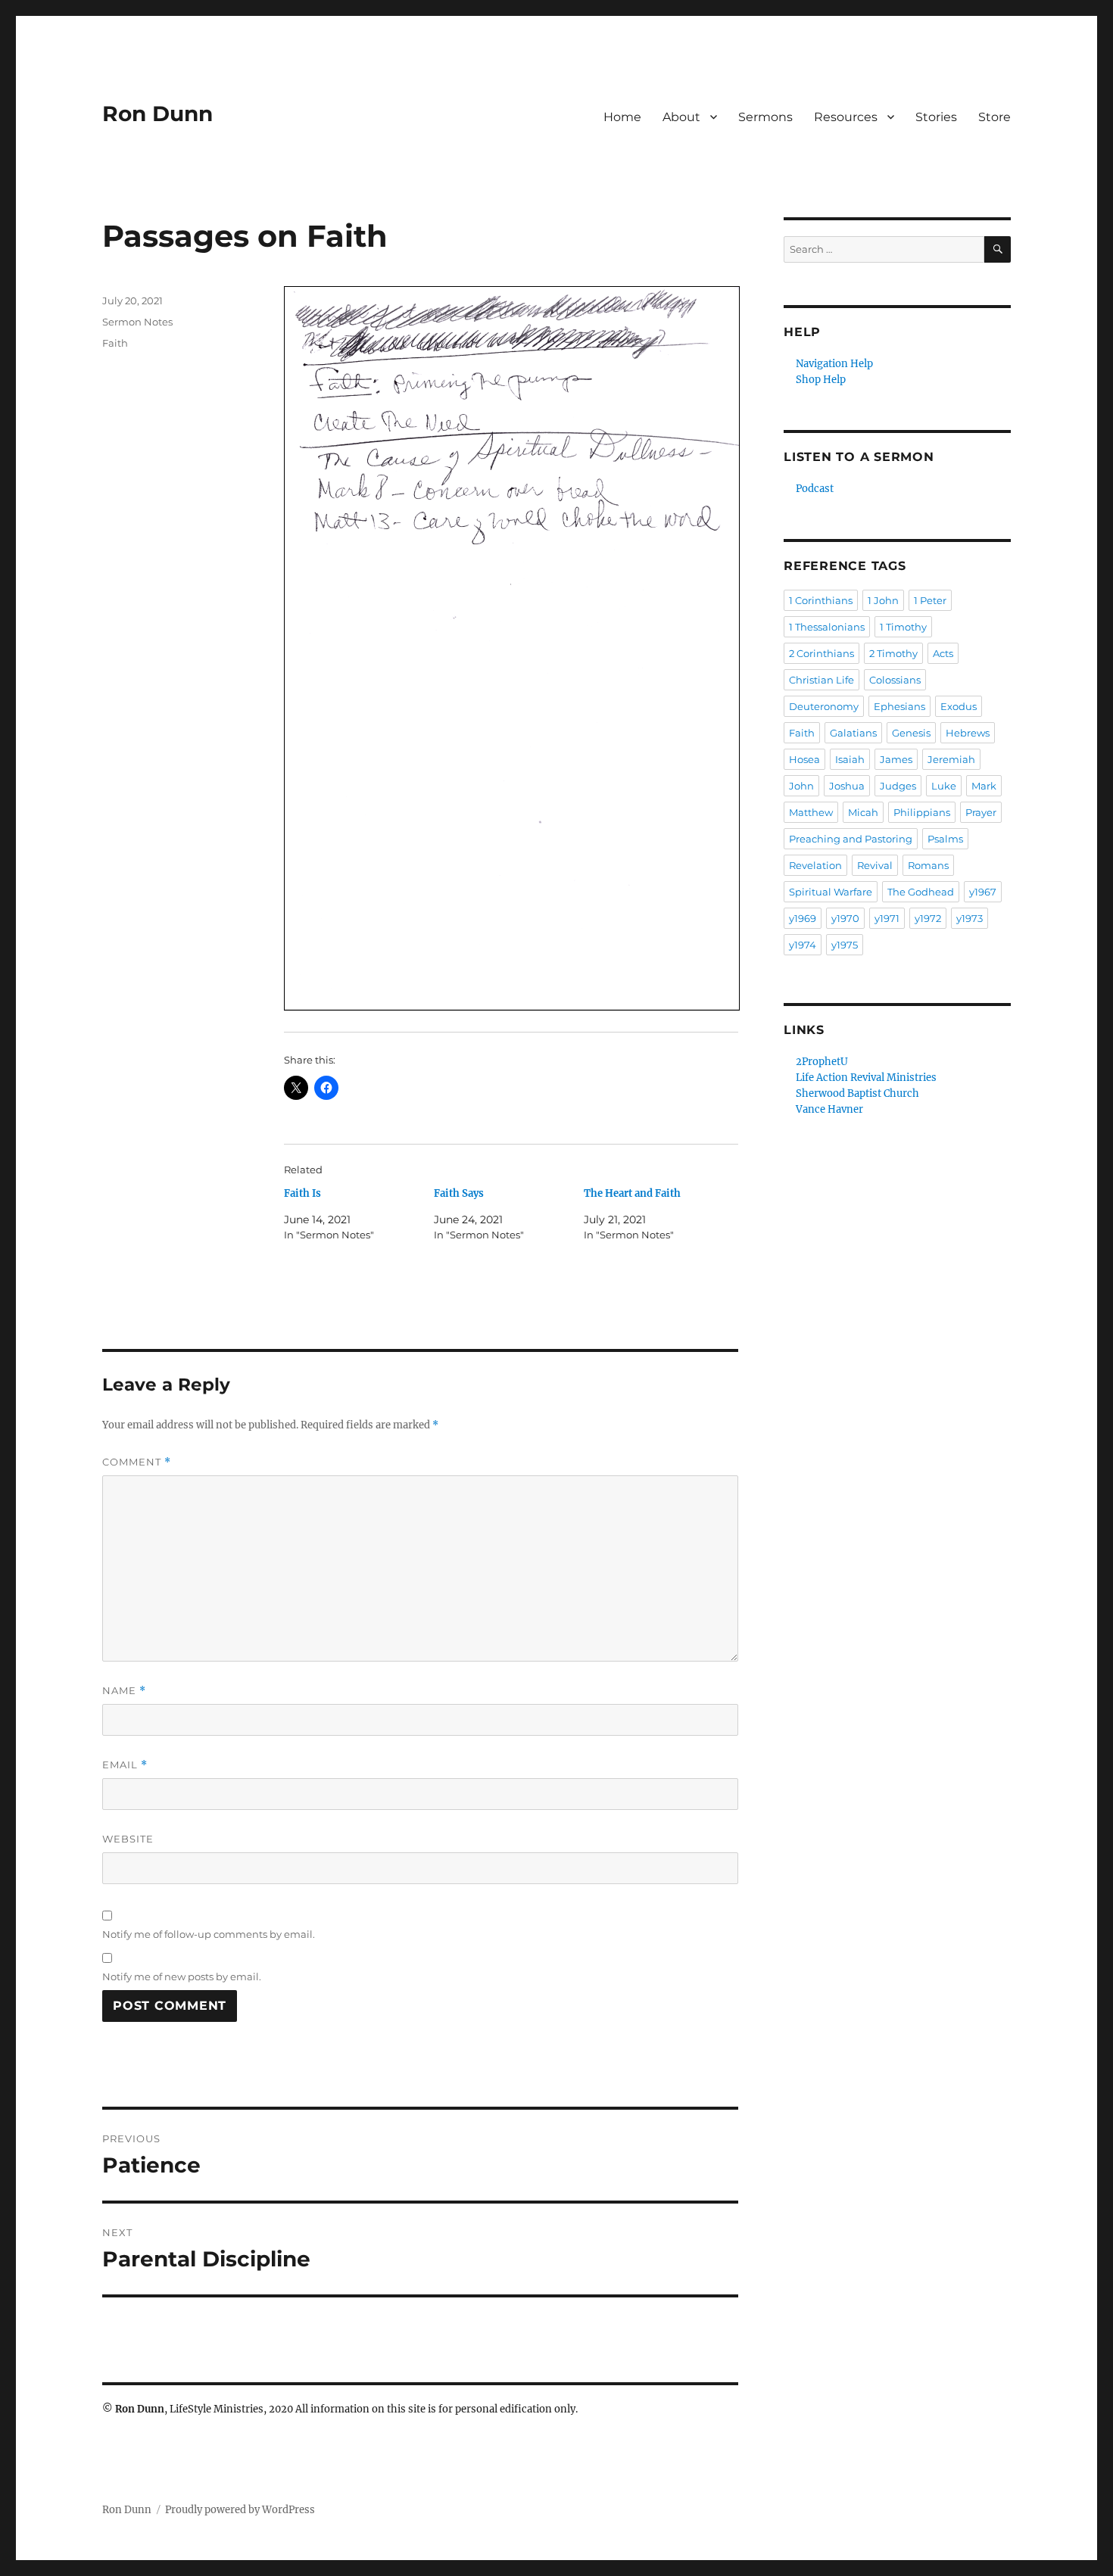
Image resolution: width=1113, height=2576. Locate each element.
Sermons (765, 117)
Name (124, 1691)
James (896, 759)
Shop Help (821, 380)
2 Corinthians (821, 653)
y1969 (803, 918)
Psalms (945, 839)
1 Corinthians (821, 600)
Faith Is (302, 1193)
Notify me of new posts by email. (182, 1976)
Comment (137, 1462)
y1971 (887, 918)
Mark (984, 786)
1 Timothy (903, 627)
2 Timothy (893, 653)
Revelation (815, 865)
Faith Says (459, 1193)
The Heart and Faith (632, 1193)
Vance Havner (829, 1109)
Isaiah (850, 759)
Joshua (847, 786)
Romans (928, 865)
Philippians (922, 812)
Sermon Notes (137, 322)
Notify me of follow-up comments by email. (209, 1934)
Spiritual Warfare (831, 892)
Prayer (981, 812)
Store (995, 117)
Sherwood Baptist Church (857, 1093)
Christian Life (821, 680)
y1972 (928, 918)
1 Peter (930, 600)
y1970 (845, 918)
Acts (943, 653)
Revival (875, 865)
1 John (883, 600)
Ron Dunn (157, 114)
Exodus (959, 706)
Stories (936, 117)
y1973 (970, 918)
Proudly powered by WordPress (240, 2510)
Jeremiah (951, 759)
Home (622, 117)
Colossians (895, 680)
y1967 (983, 892)
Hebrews (968, 733)
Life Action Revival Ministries (866, 1078)
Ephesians (899, 706)
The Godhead (921, 892)
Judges (898, 786)
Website (128, 1839)
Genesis (911, 733)
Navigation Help (834, 364)
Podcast (815, 489)
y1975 (845, 945)
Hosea (804, 759)
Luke (944, 786)
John (801, 786)
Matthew (811, 812)
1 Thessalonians (827, 627)
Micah (863, 812)
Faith (115, 343)
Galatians (853, 733)
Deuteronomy (824, 706)
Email (125, 1765)
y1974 (803, 945)
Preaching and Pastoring (851, 839)
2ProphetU (822, 1062)
